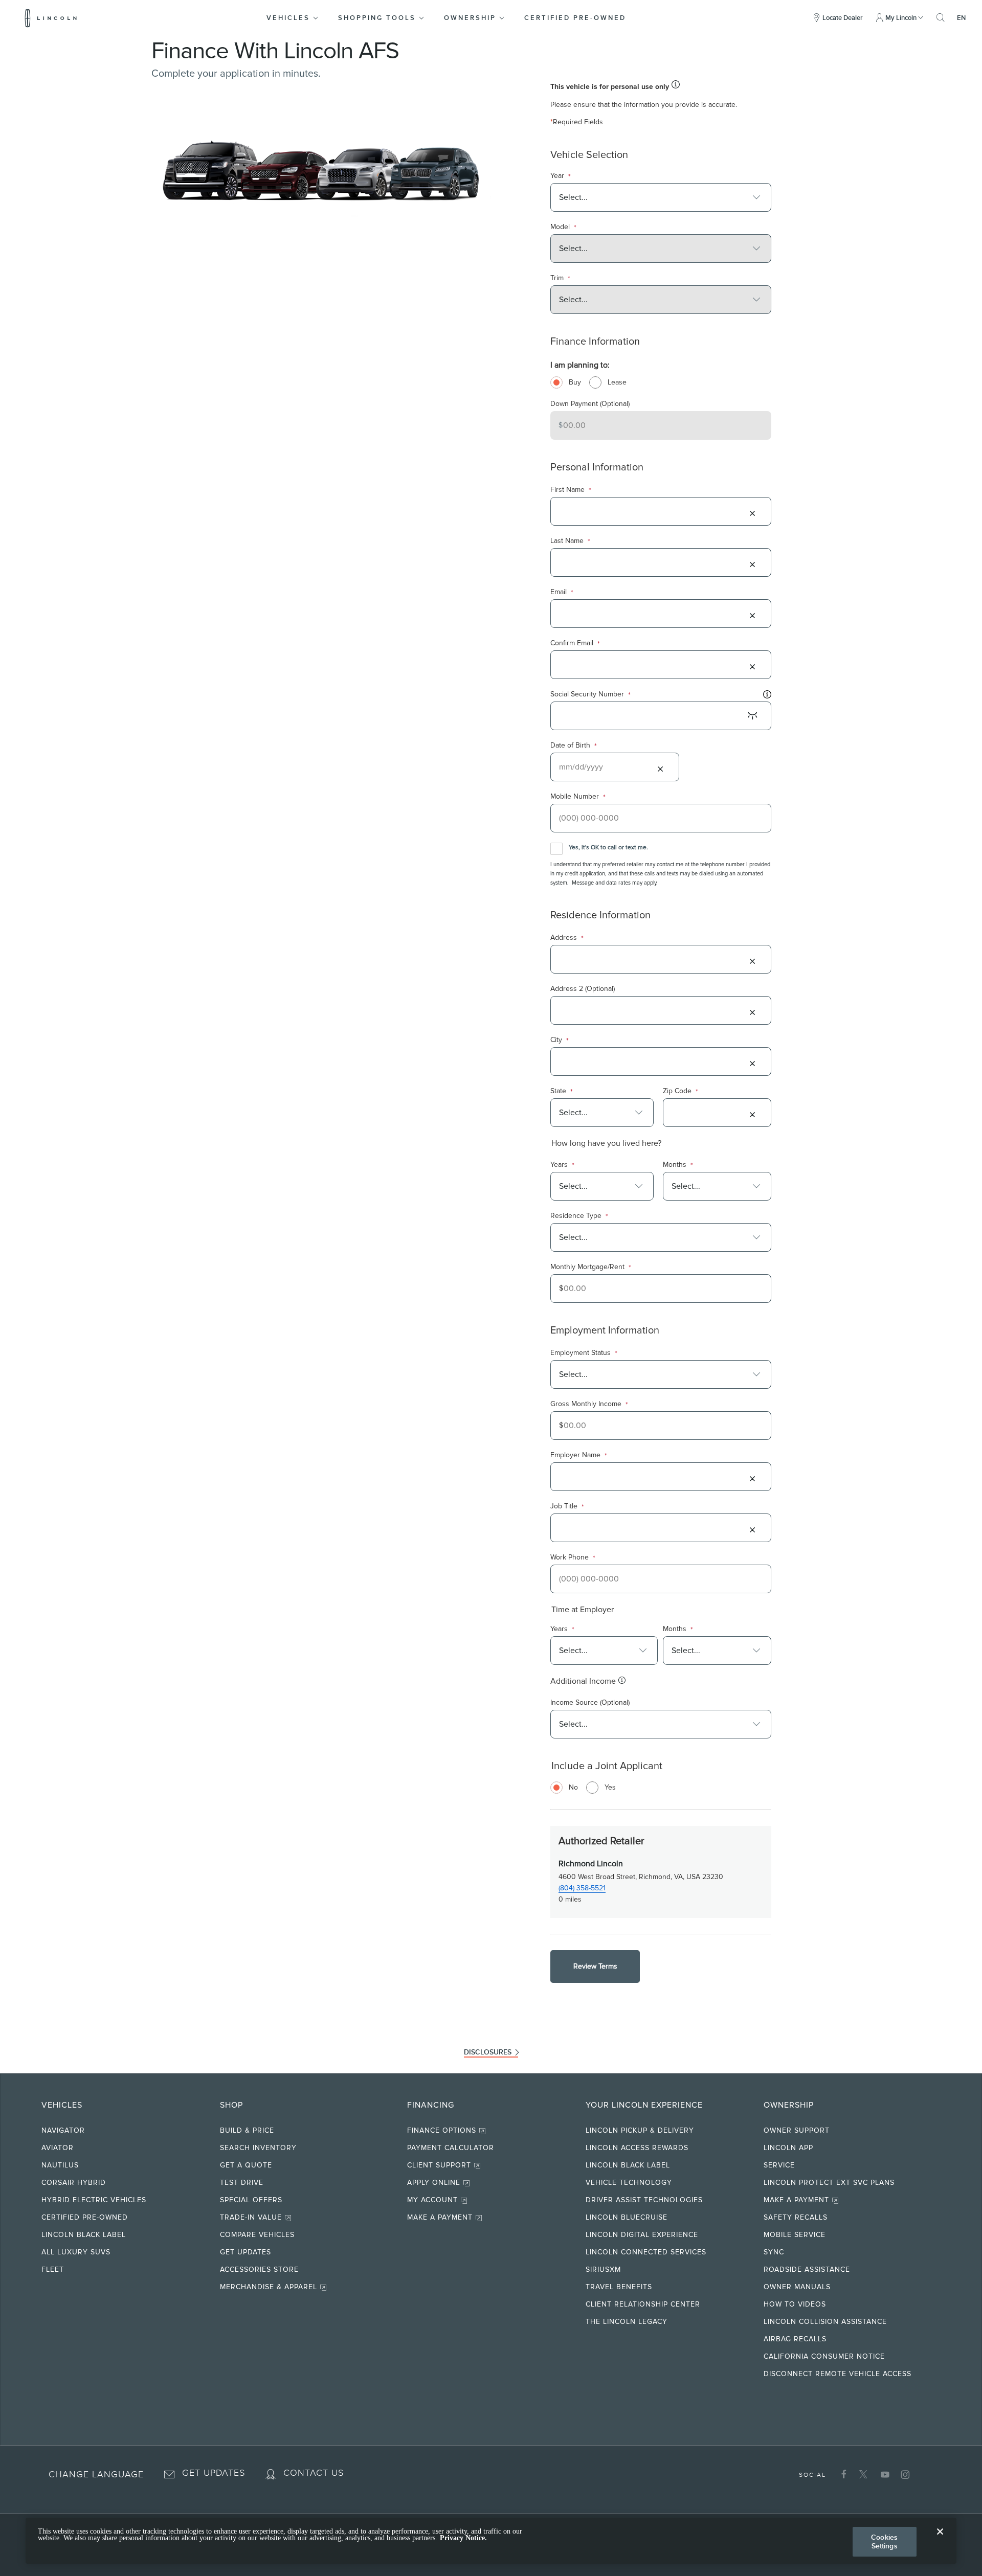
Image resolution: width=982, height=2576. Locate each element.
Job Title (567, 1507)
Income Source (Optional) (590, 1702)
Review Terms (595, 1966)
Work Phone (573, 1558)
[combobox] (654, 197)
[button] (293, 18)
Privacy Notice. (463, 2538)
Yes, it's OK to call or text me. (608, 848)
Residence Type (579, 1216)
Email (562, 592)
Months (678, 1165)
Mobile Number (578, 797)
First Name (571, 490)
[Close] (940, 2540)
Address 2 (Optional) (583, 989)
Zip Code (680, 1091)
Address (567, 938)
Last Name (570, 541)
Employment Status (584, 1353)
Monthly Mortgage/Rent (591, 1267)
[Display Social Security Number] (752, 716)
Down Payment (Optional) (590, 404)
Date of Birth (574, 746)
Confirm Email (575, 643)
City (560, 1040)
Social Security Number (590, 695)
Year (561, 176)
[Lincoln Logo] (51, 18)
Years (562, 1165)
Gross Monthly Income (589, 1404)
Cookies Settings (884, 2541)
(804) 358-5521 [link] (582, 1888)
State (562, 1091)
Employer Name (579, 1455)
